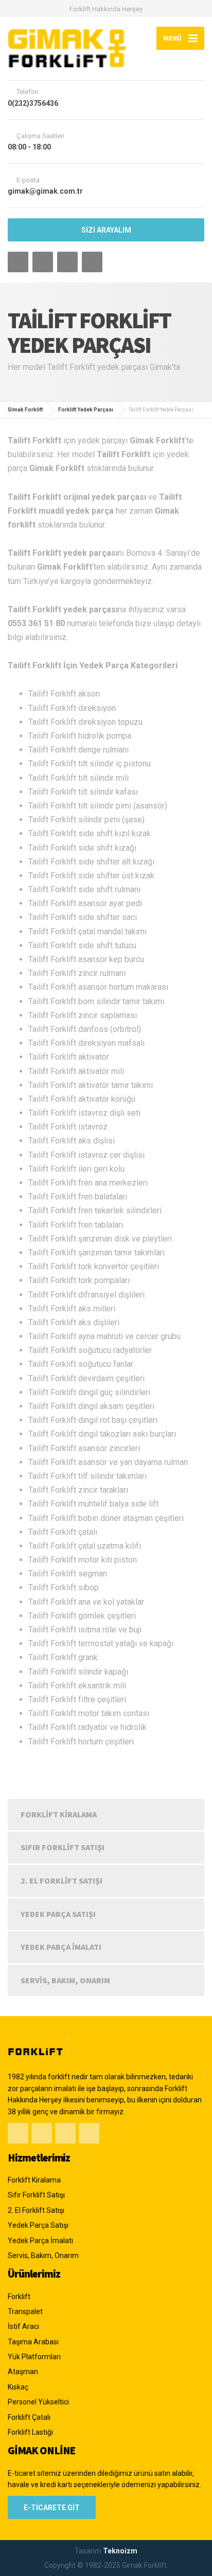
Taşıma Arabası (33, 2342)
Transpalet (25, 2311)
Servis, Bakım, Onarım (65, 1980)
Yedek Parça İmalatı (61, 1947)
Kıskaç (18, 2387)
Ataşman (23, 2372)
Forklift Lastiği (30, 2432)
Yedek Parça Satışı (58, 1914)
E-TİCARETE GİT (52, 2508)
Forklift (19, 2297)
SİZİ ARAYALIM (106, 230)
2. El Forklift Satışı (61, 1881)
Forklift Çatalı (29, 2417)
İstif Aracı (23, 2326)
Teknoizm (120, 2551)
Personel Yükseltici (38, 2402)
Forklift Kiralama (59, 1814)
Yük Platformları (34, 2357)
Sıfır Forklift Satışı (63, 1847)
